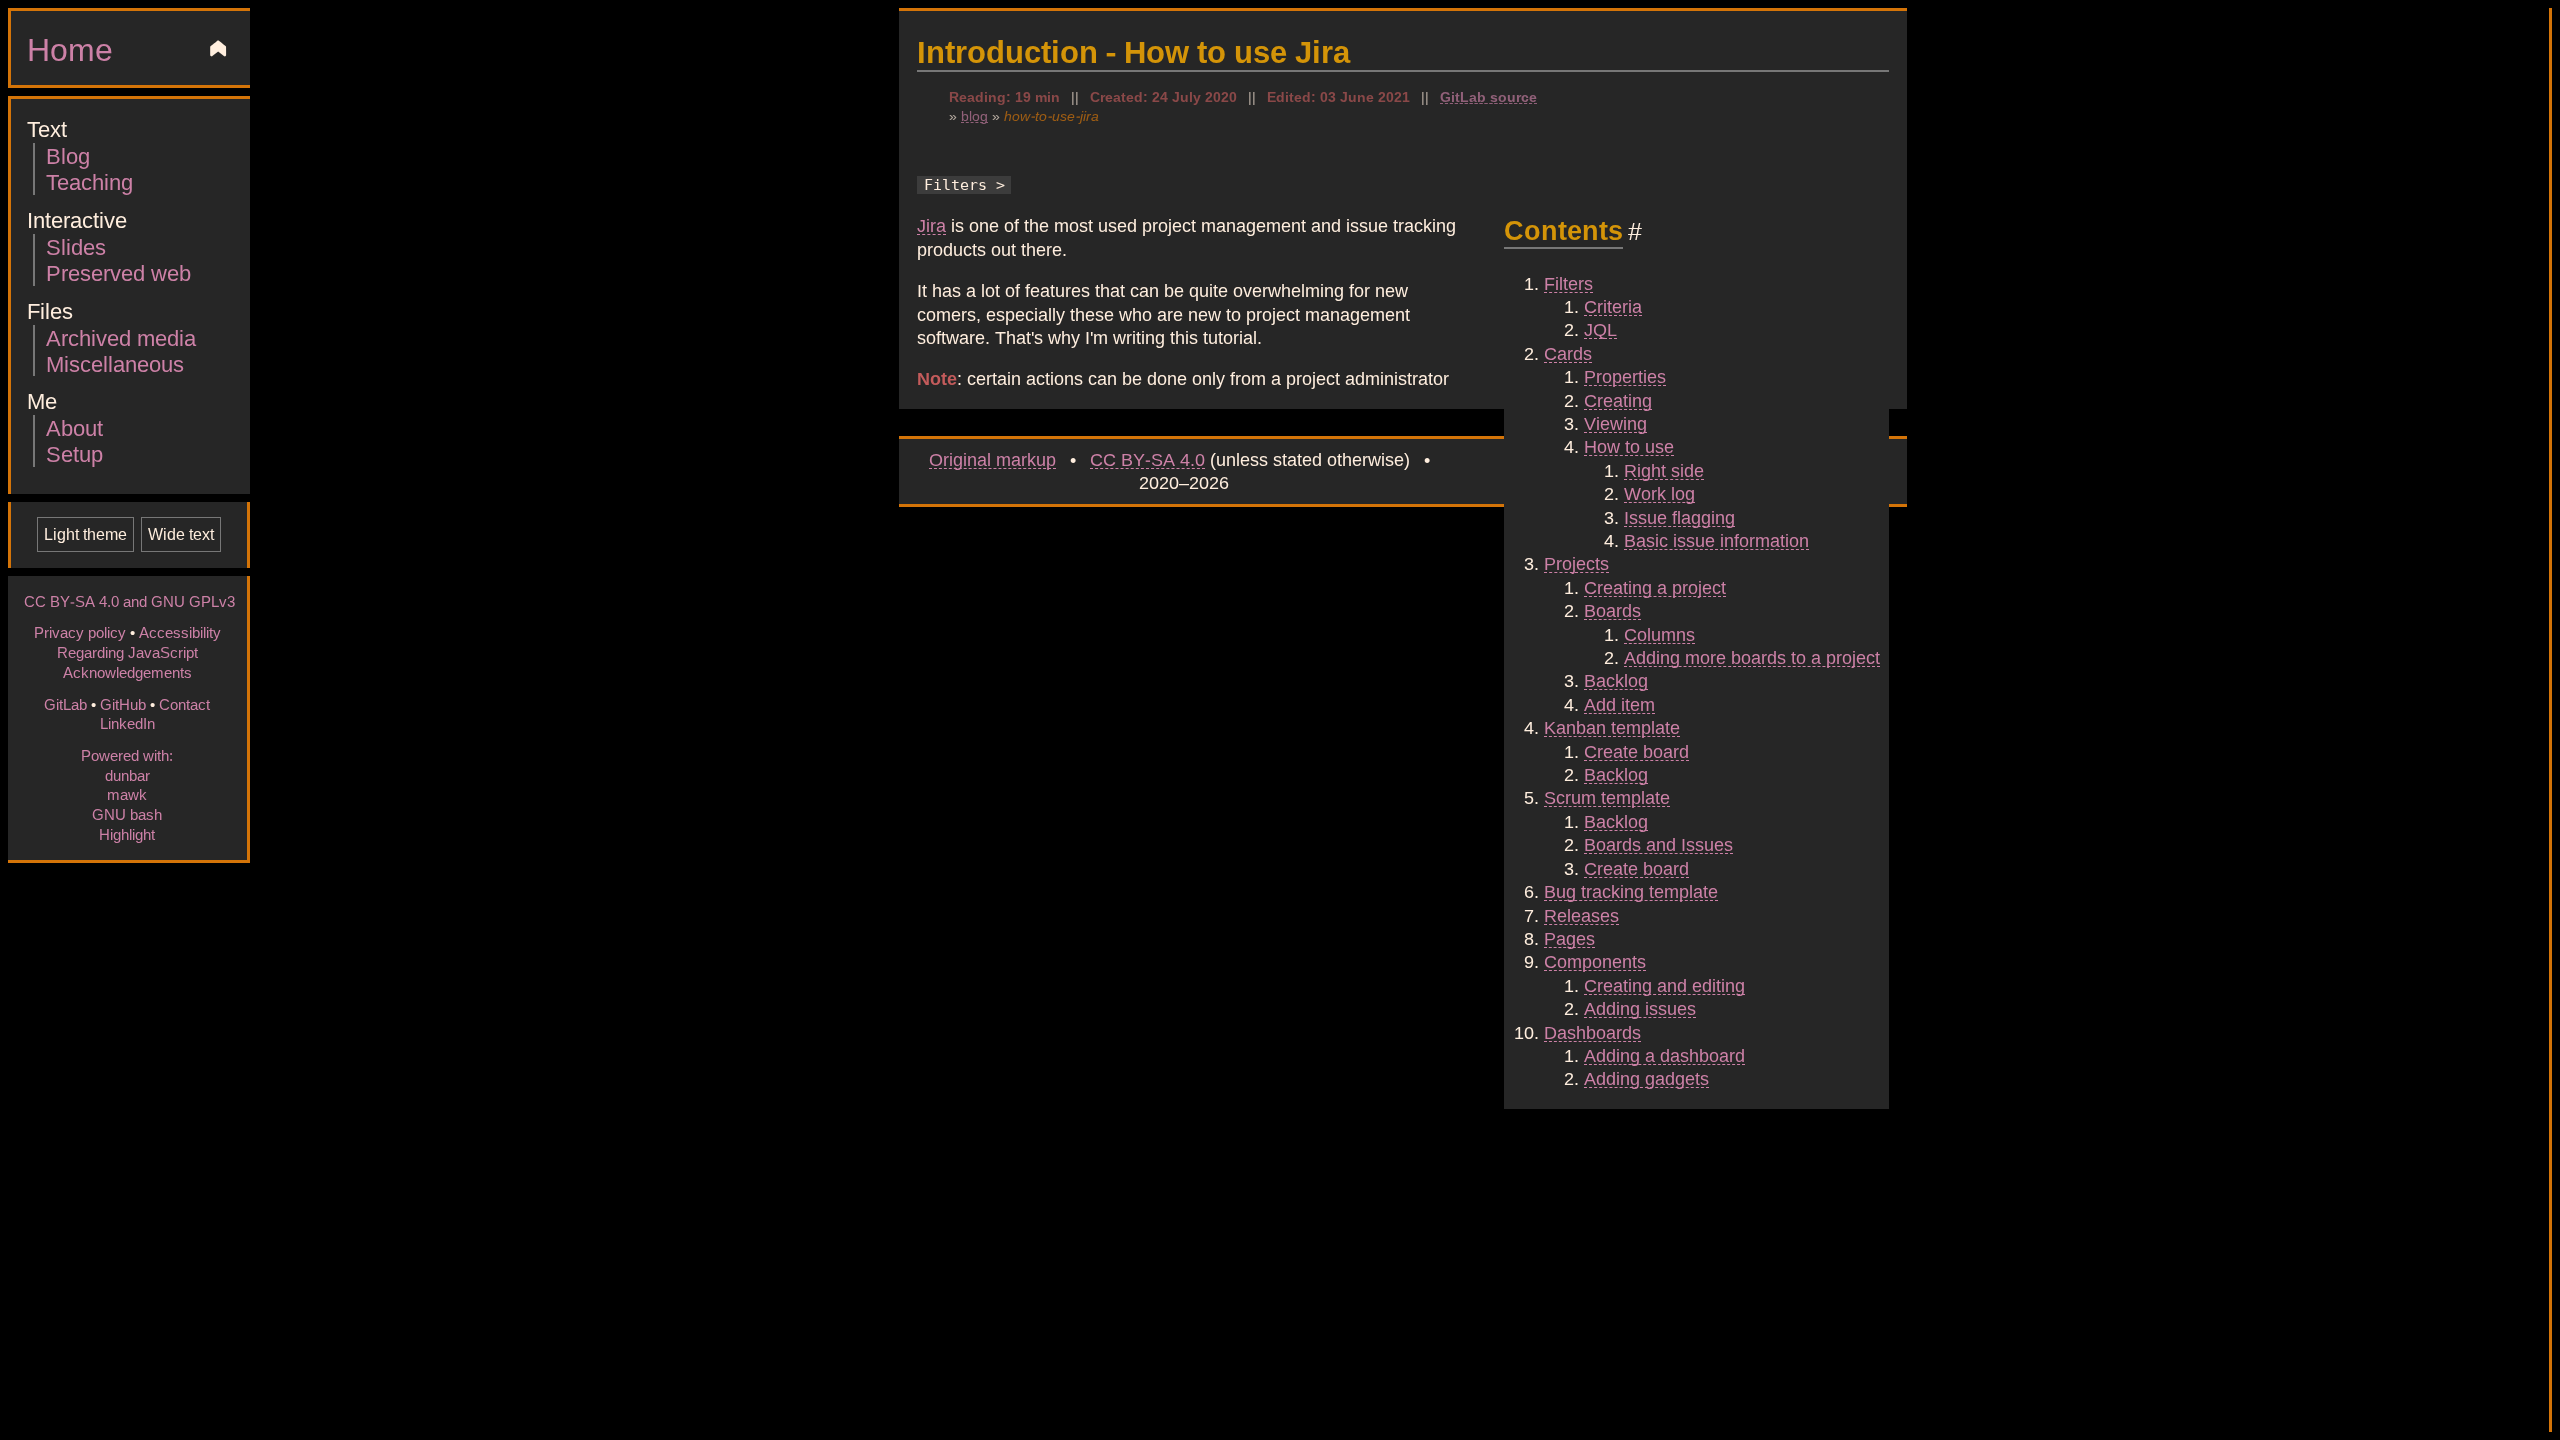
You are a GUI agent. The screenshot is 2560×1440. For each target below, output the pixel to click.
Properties (1625, 376)
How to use (1629, 446)
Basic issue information (1716, 540)
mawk (127, 794)
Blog (68, 155)
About (74, 427)
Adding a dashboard (1664, 1055)
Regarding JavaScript (127, 652)
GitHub (123, 704)
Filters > (964, 185)
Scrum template (1607, 797)
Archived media (121, 337)
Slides (76, 246)
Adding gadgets (1646, 1078)
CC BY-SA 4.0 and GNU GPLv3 (129, 601)
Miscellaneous (115, 363)
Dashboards (1592, 1032)
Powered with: (127, 755)
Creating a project (1655, 587)
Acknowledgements (127, 672)
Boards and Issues (1658, 844)
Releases (1581, 915)
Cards (1568, 353)
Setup (74, 453)
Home (70, 48)
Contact (184, 704)
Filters (1568, 283)
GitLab (65, 704)
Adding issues (1640, 1008)
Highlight (127, 834)
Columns (1659, 634)
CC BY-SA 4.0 (1147, 459)
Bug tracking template (1631, 891)
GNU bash (127, 814)
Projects (1576, 563)
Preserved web (118, 272)
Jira (931, 225)
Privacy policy (80, 632)
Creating (1618, 400)
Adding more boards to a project (1752, 657)
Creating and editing (1664, 985)
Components (1595, 961)
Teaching (89, 181)
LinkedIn (127, 723)
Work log (1659, 493)
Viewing (1615, 423)
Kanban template (1612, 727)
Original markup (992, 459)
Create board (1636, 751)
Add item (1619, 704)
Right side (1664, 470)
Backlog (1616, 680)
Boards (1612, 610)
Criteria (1613, 306)
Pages (1569, 938)
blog (974, 115)
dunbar (127, 775)
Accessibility (180, 632)
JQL (1600, 329)
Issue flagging (1679, 517)
